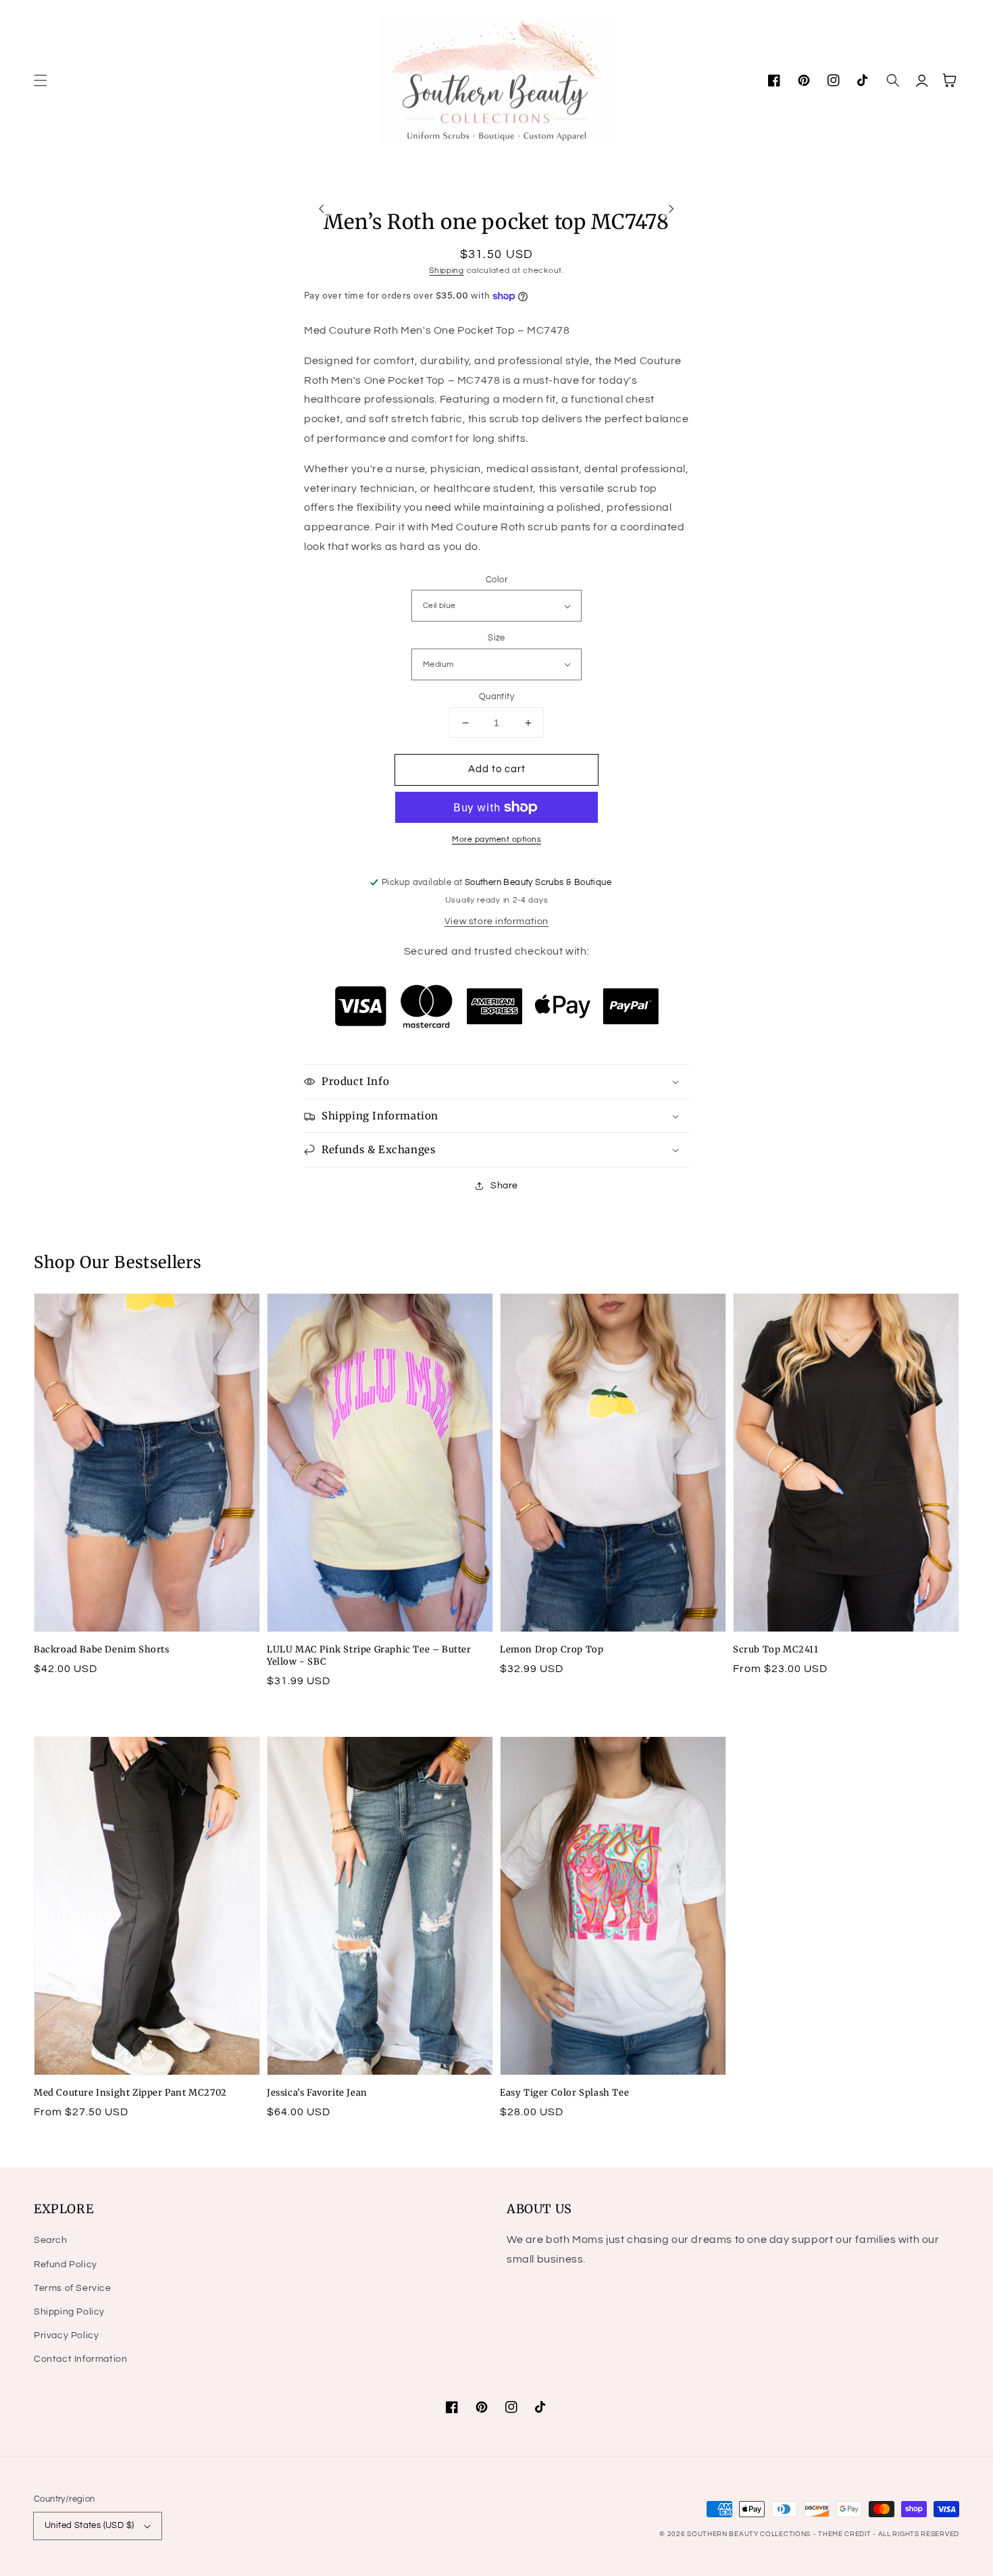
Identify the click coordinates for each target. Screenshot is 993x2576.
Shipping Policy (69, 2312)
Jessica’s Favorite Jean (317, 2093)
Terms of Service (73, 2288)
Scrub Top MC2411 (776, 1649)
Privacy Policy (66, 2335)
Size (496, 638)
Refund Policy (66, 2265)
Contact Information (80, 2359)
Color (496, 580)
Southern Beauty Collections (749, 2534)
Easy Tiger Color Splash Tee (564, 2093)
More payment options (496, 839)
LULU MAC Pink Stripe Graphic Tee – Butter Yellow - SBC (369, 1656)
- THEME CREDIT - (846, 2534)
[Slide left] (322, 209)
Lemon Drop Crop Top (552, 1649)
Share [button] (504, 1186)
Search (51, 2240)
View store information (496, 921)
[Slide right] (671, 209)
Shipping (447, 271)
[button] (41, 80)
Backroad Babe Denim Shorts (102, 1649)
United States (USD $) (89, 2525)
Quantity (496, 697)
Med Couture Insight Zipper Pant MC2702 (130, 2093)
